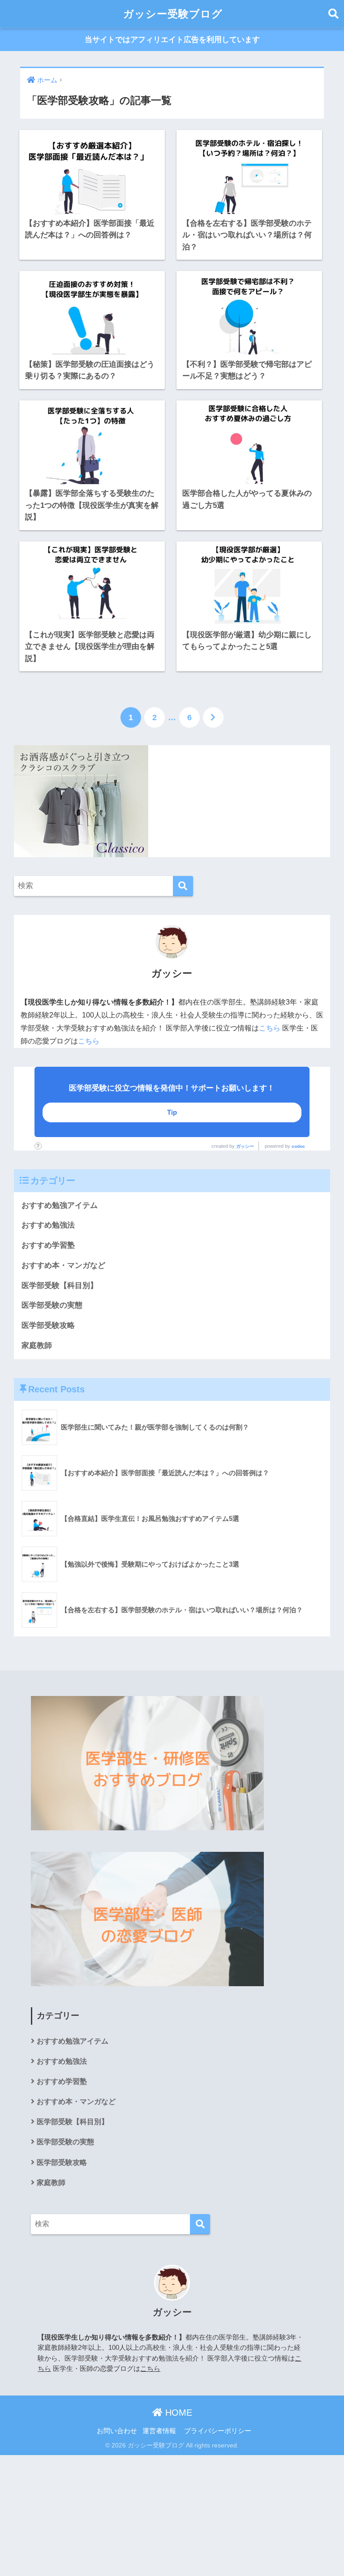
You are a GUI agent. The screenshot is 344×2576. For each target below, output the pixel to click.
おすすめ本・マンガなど (63, 1265)
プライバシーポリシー (218, 2431)
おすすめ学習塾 (48, 1245)
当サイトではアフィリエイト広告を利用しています (172, 40)
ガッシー (245, 1146)
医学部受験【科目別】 (60, 1286)
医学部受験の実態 (52, 1305)
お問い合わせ (117, 2431)
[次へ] (213, 717)
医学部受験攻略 (48, 1325)
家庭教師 (37, 1346)
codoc (298, 1146)
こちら (270, 1028)
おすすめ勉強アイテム (60, 1205)
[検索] (183, 886)
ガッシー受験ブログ (173, 14)
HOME (177, 2413)
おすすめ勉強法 (48, 1225)
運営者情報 (159, 2431)
